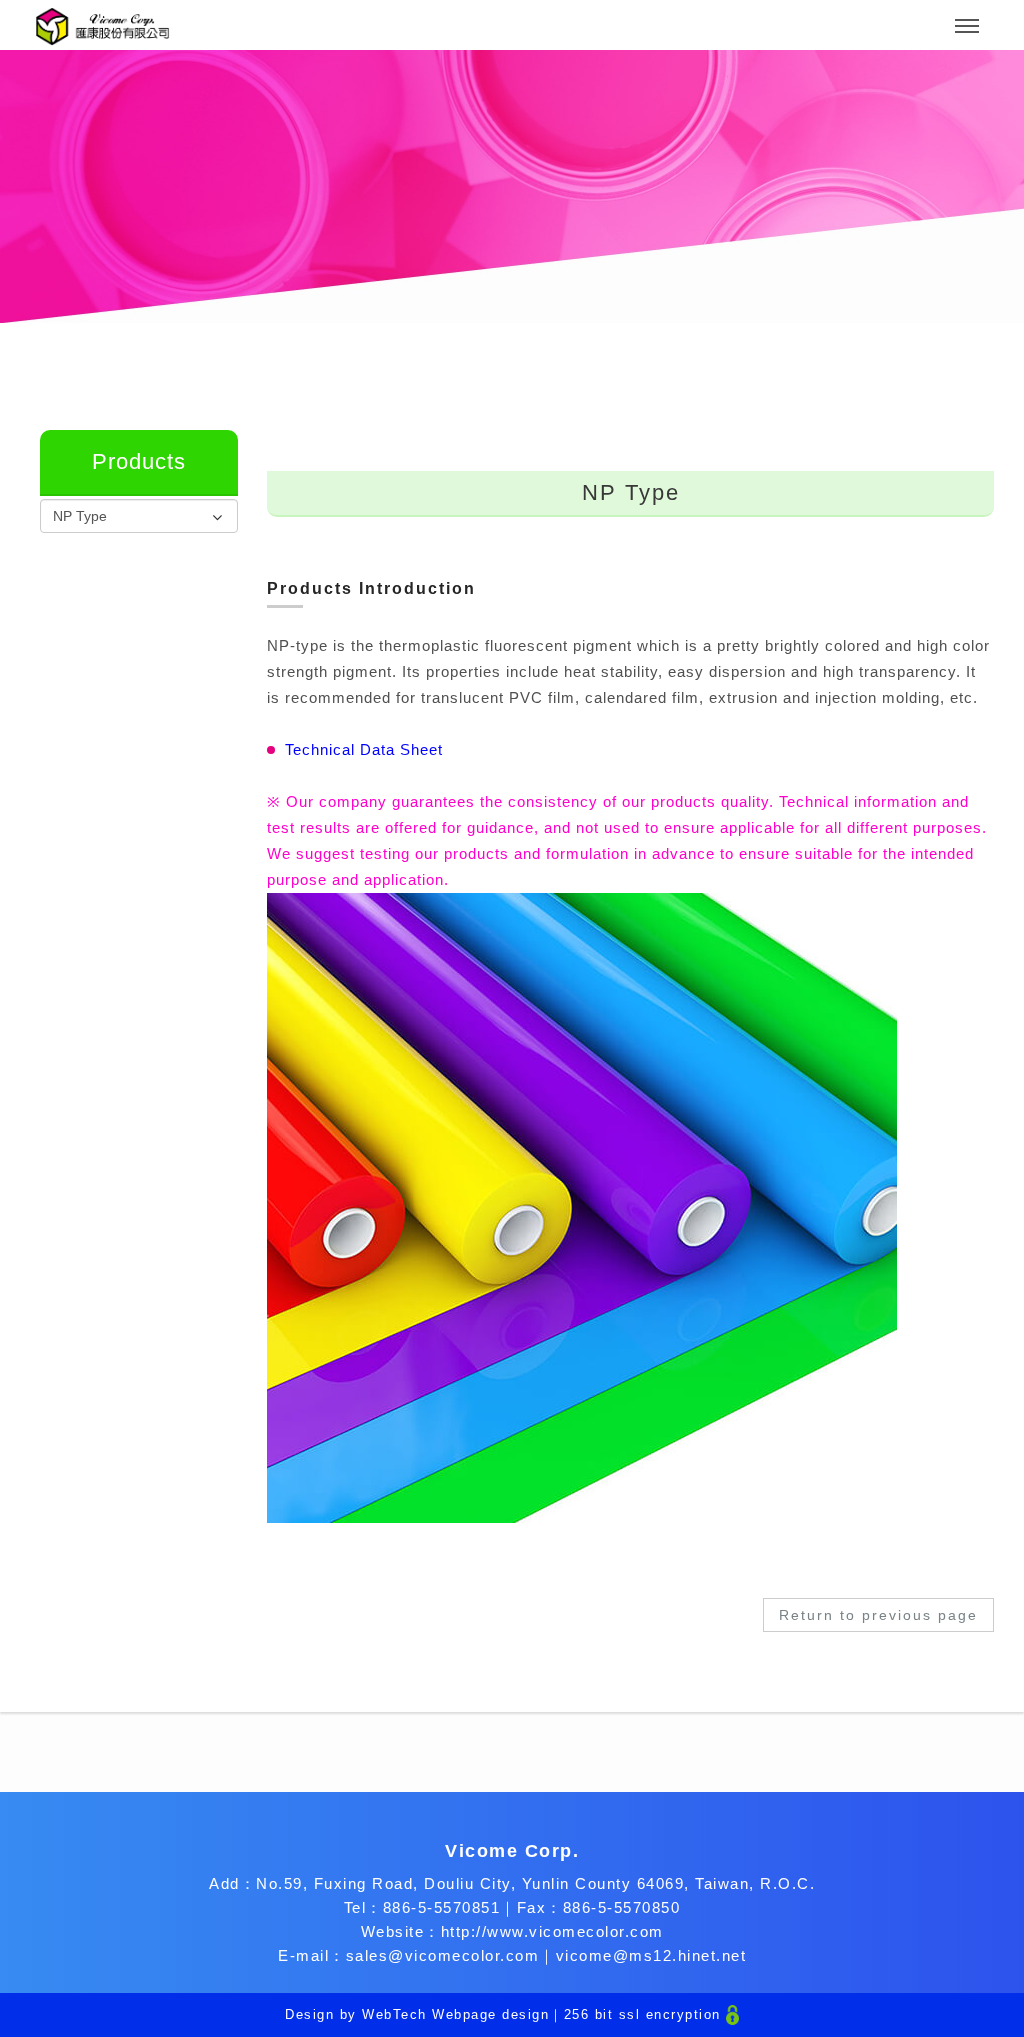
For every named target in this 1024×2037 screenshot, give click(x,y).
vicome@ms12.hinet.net (651, 1955)
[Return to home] (102, 26)
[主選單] (967, 27)
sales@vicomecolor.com (443, 1955)
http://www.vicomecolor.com (552, 1931)
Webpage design (490, 2014)
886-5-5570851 (442, 1907)
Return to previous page (878, 1615)
